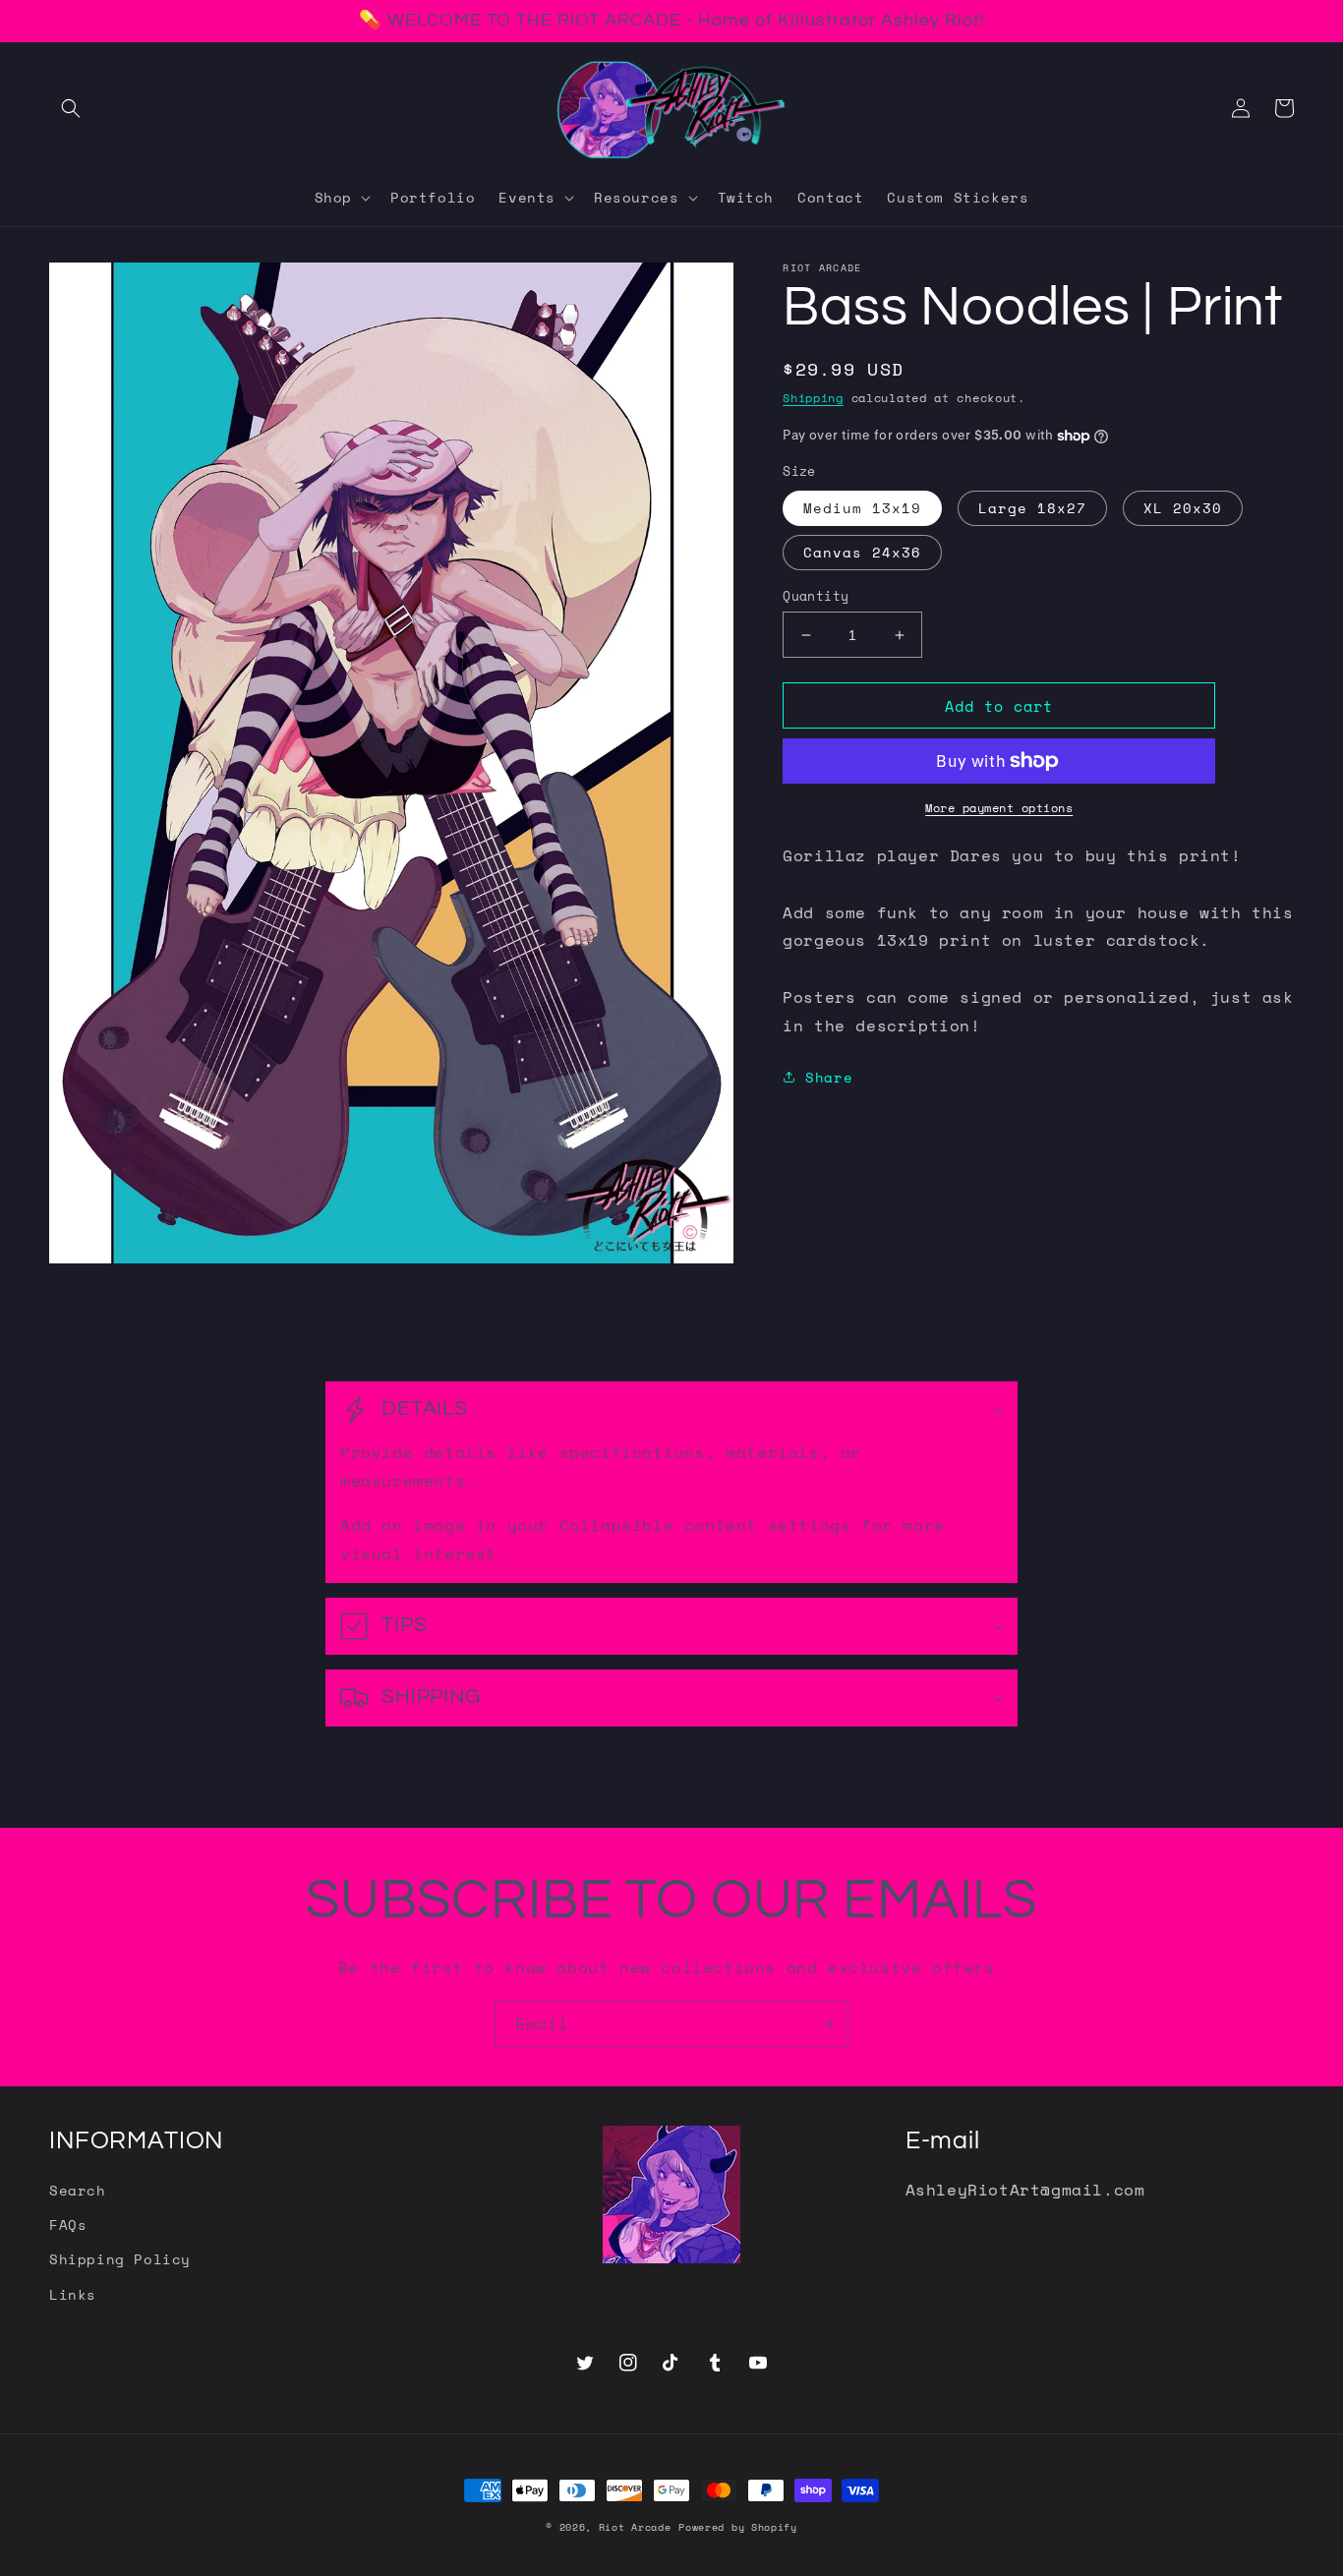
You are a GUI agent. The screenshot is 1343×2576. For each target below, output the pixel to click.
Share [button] (829, 1077)
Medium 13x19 (862, 508)
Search (78, 2190)
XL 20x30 (1183, 508)
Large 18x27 (1032, 508)
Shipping (813, 398)
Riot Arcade (635, 2527)
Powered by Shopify (738, 2527)
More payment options (999, 808)
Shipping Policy (120, 2259)
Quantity (816, 596)
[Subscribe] (826, 2024)
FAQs (68, 2225)
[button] (71, 108)
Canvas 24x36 (862, 552)
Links (73, 2294)
